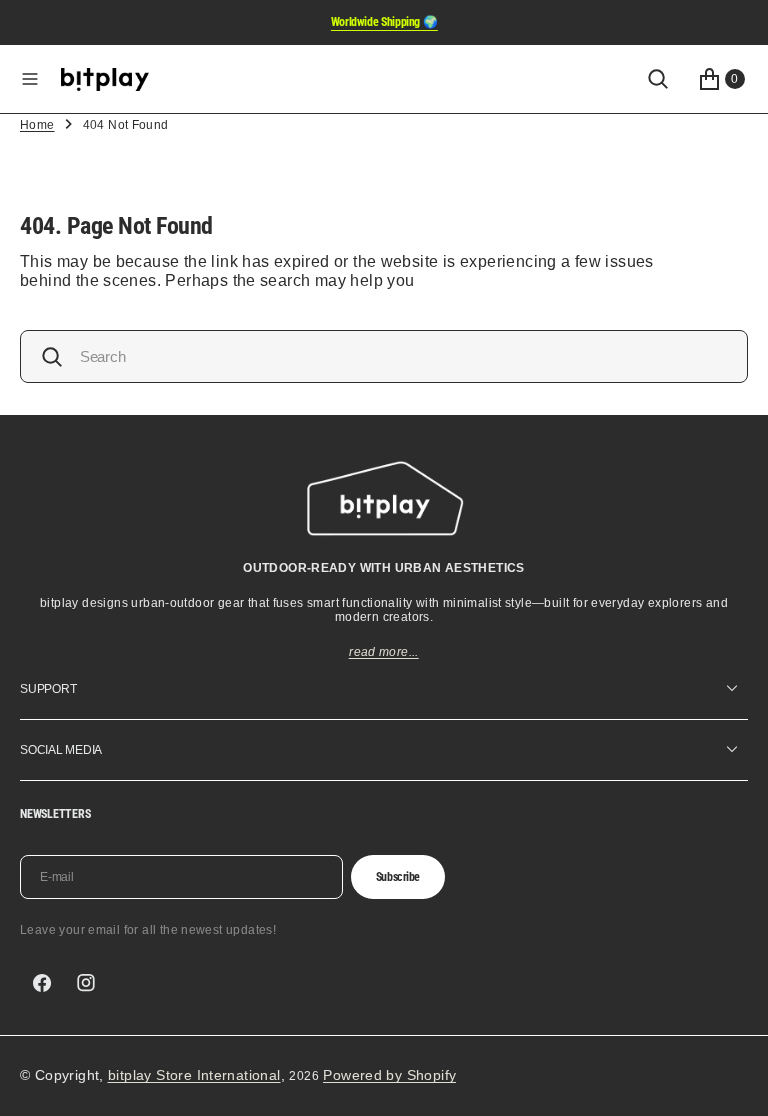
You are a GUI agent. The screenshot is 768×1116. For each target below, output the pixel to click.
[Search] (658, 79)
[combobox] (384, 356)
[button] (30, 79)
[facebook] (42, 983)
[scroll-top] (734, 1082)
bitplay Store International (194, 1075)
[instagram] (86, 983)
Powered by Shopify (389, 1075)
